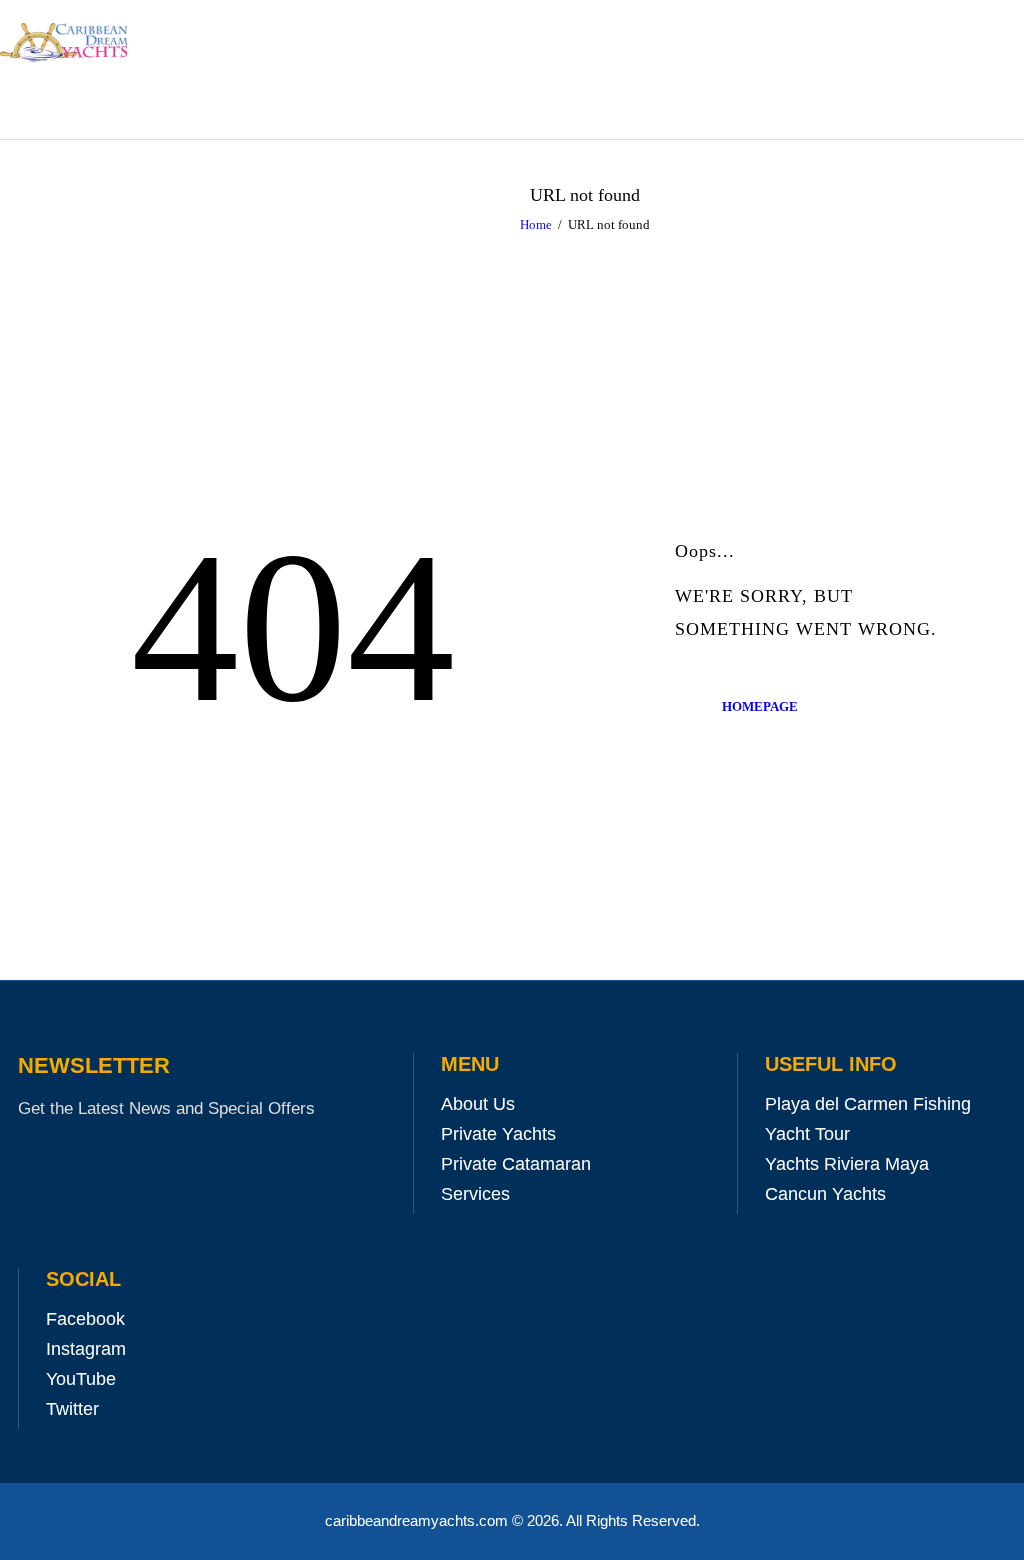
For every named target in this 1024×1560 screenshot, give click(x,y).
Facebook (85, 1319)
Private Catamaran (516, 1164)
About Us (478, 1104)
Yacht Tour (807, 1134)
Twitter (72, 1409)
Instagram (86, 1349)
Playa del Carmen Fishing (868, 1104)
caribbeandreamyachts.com (418, 1520)
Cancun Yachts (825, 1194)
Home (536, 224)
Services (475, 1194)
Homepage (760, 706)
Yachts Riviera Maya (847, 1164)
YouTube (81, 1379)
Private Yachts (498, 1134)
